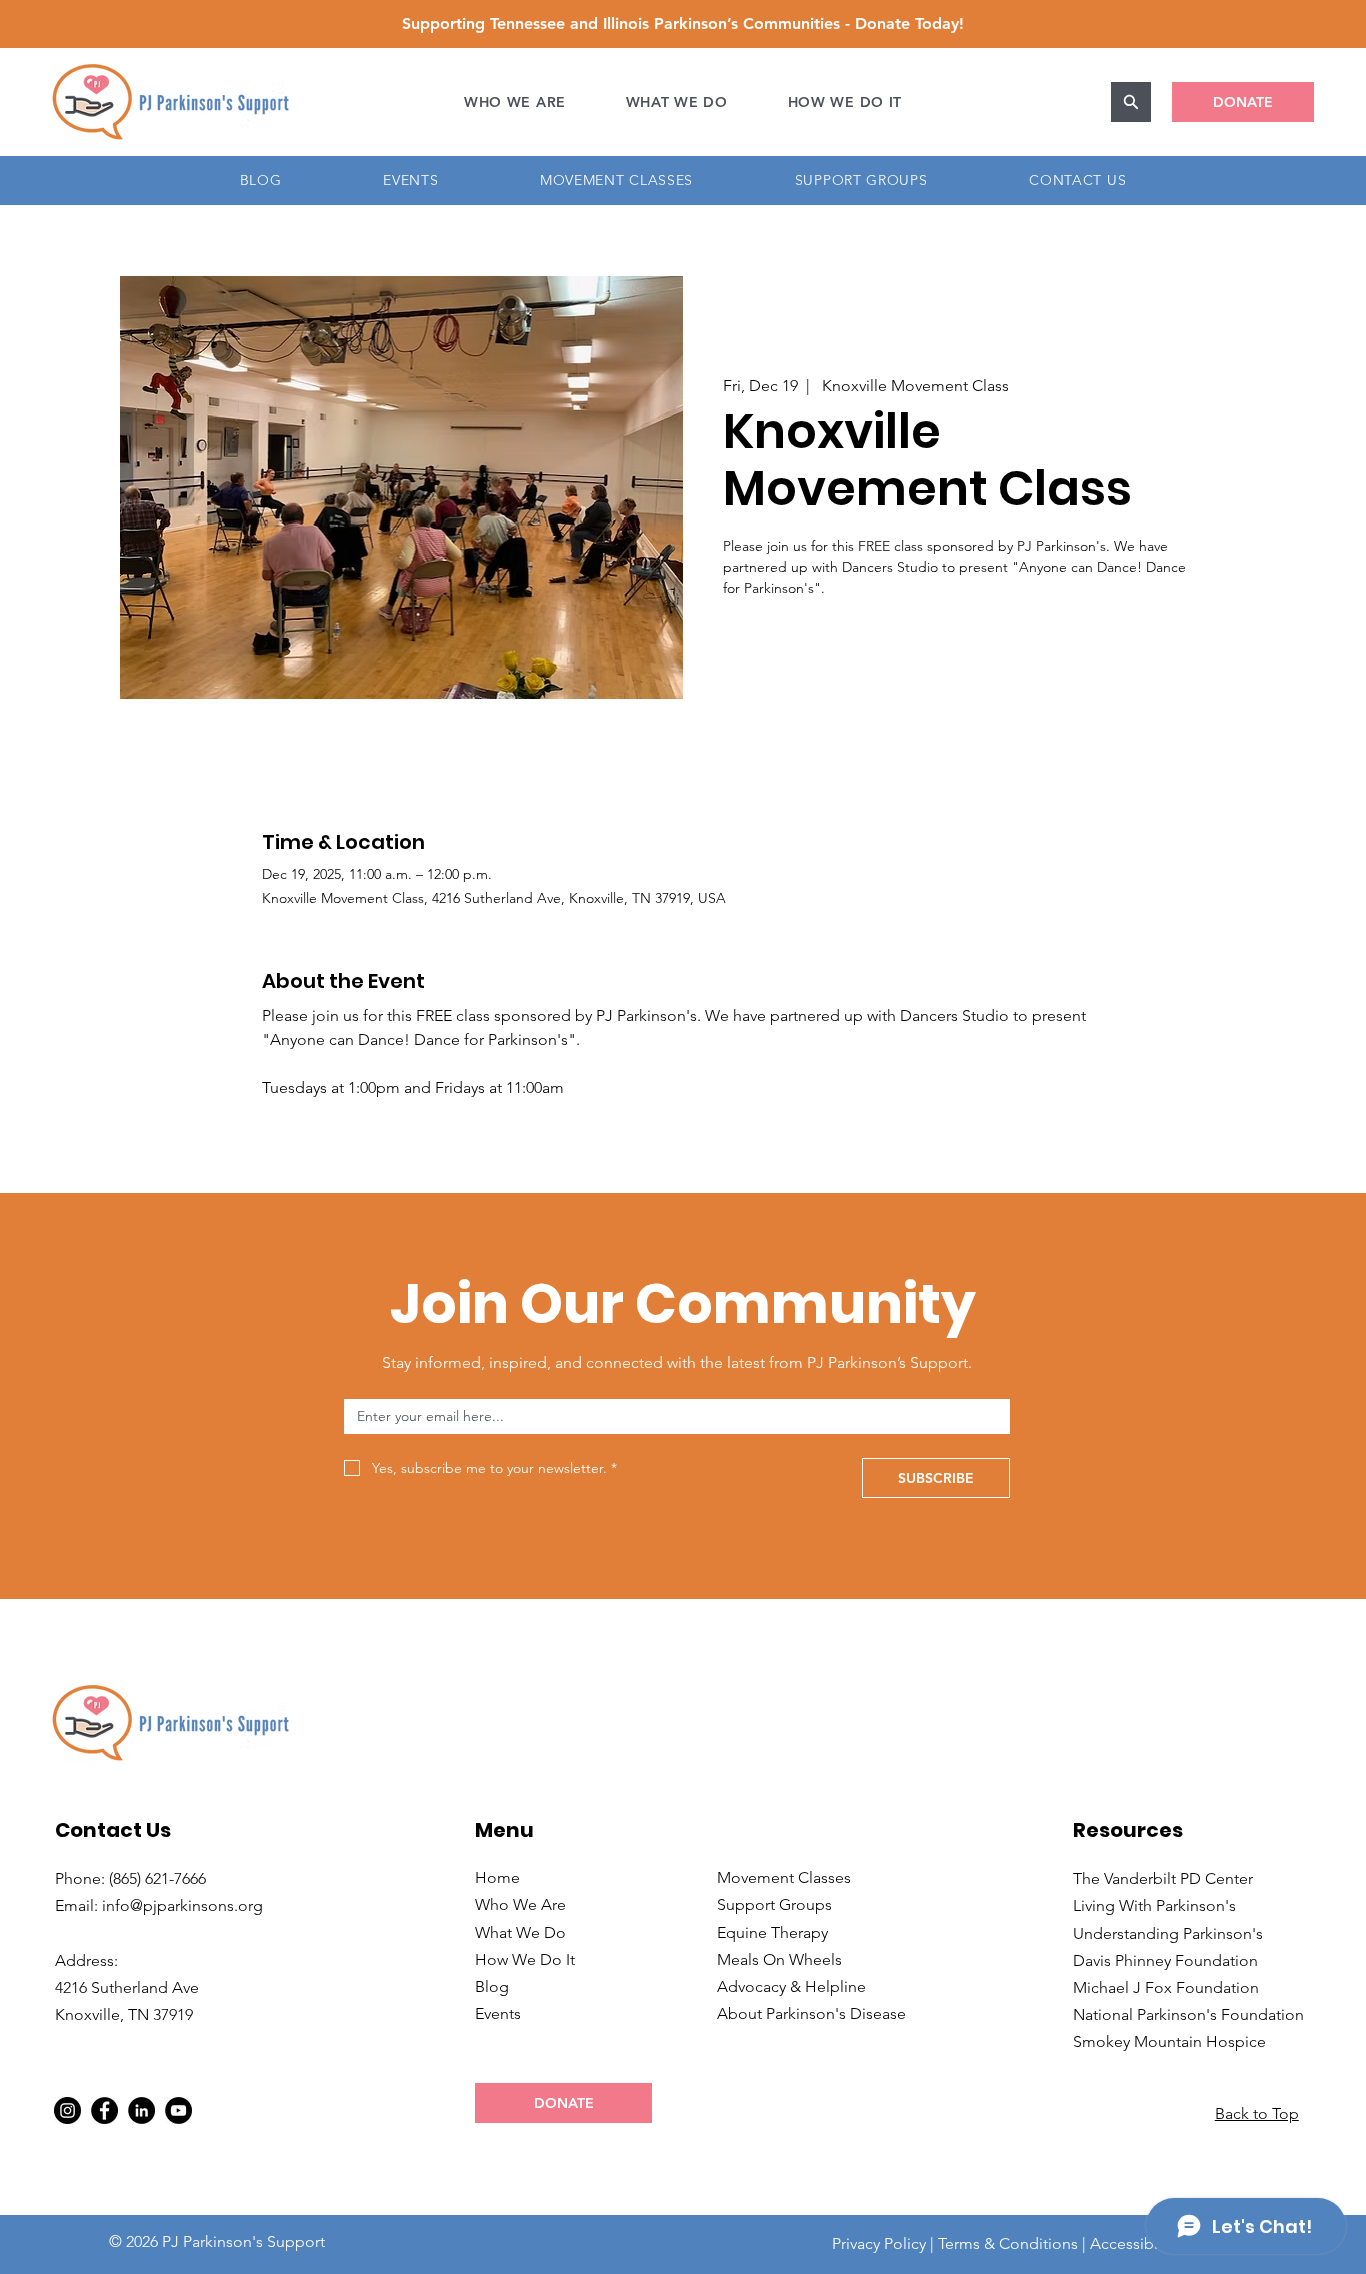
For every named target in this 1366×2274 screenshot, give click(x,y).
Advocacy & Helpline (791, 1986)
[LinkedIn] (141, 2110)
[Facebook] (104, 2110)
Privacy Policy (879, 2243)
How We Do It (525, 1959)
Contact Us (113, 1830)
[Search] (1131, 102)
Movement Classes (784, 1877)
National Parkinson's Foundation (1188, 2014)
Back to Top (1257, 2113)
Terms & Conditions (1008, 2243)
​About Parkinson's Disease (811, 2013)
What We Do (520, 1932)
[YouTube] (178, 2110)
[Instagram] (67, 2110)
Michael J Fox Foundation (1166, 1987)
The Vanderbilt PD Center (1163, 1878)
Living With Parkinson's (1154, 1905)
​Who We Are (520, 1904)
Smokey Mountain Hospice (1169, 2041)
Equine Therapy (772, 1932)
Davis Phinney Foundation (1165, 1960)
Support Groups (774, 1904)
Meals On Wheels (779, 1959)
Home (497, 1877)
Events (498, 2013)
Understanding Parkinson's (1168, 1933)
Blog (492, 1986)
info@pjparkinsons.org (182, 1905)
